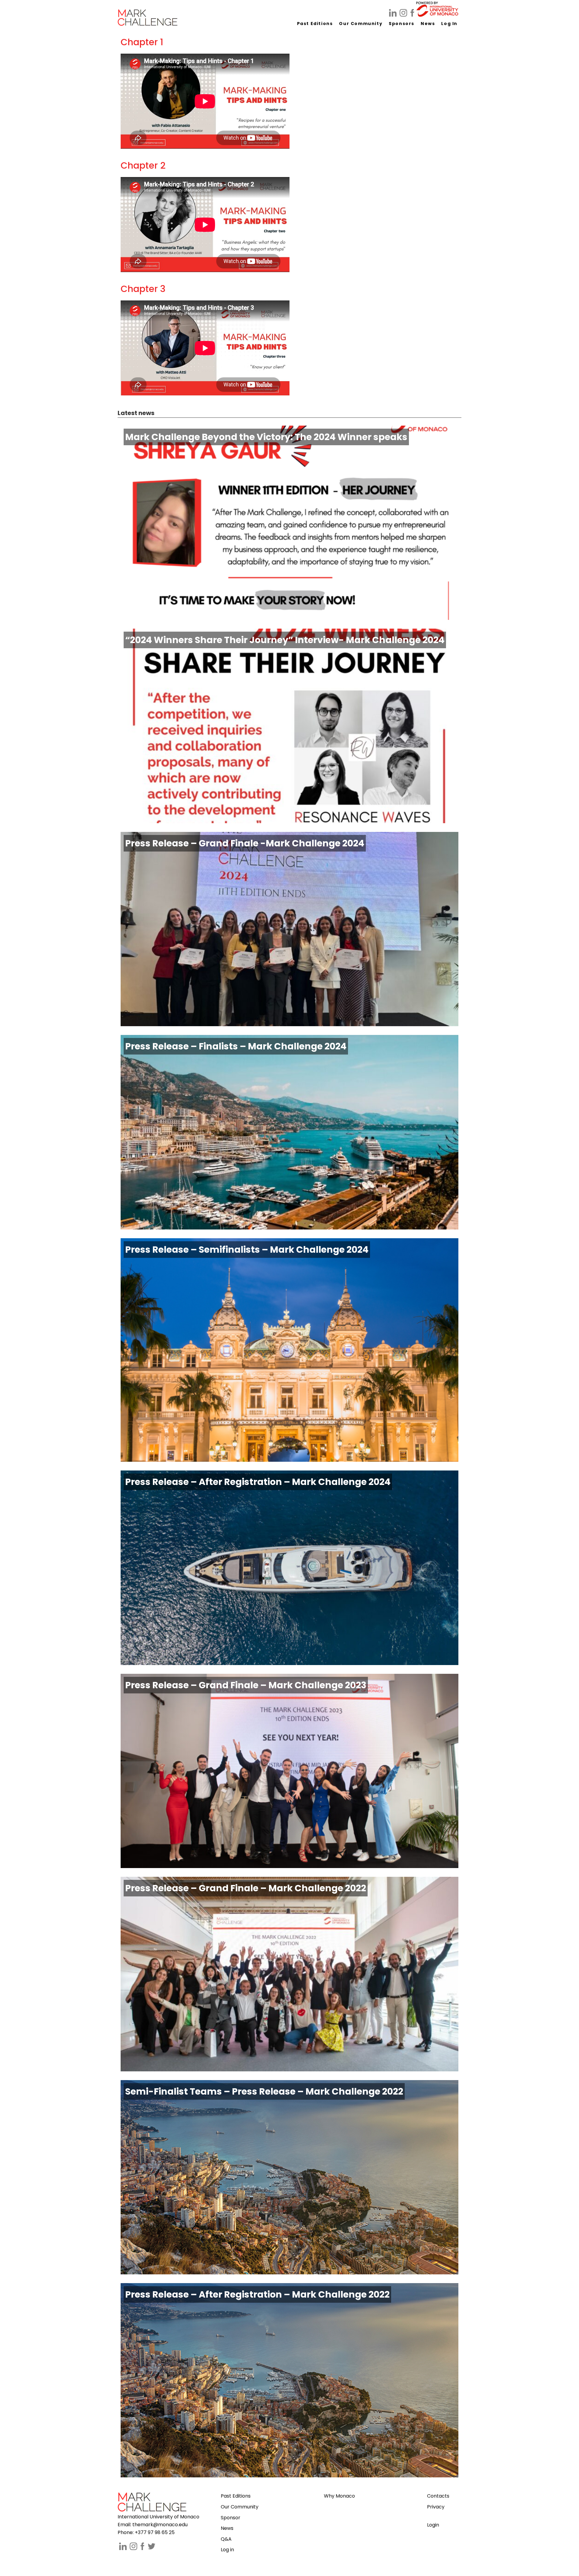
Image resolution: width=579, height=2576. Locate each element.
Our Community (240, 2507)
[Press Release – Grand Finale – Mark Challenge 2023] (289, 1865)
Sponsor (231, 2518)
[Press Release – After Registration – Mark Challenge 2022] (289, 2474)
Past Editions (236, 2496)
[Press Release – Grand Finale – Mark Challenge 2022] (289, 2068)
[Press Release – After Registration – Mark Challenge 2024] (289, 1662)
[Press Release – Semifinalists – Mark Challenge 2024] (289, 1459)
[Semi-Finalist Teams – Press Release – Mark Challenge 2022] (289, 2271)
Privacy (436, 2507)
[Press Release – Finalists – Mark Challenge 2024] (289, 1227)
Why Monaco (339, 2496)
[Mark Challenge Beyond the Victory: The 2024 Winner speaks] (289, 617)
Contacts (438, 2496)
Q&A (226, 2539)
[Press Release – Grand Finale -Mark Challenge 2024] (289, 1023)
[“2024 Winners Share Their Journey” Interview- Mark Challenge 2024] (289, 820)
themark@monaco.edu (160, 2525)
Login (433, 2525)
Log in (227, 2550)
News (227, 2528)
